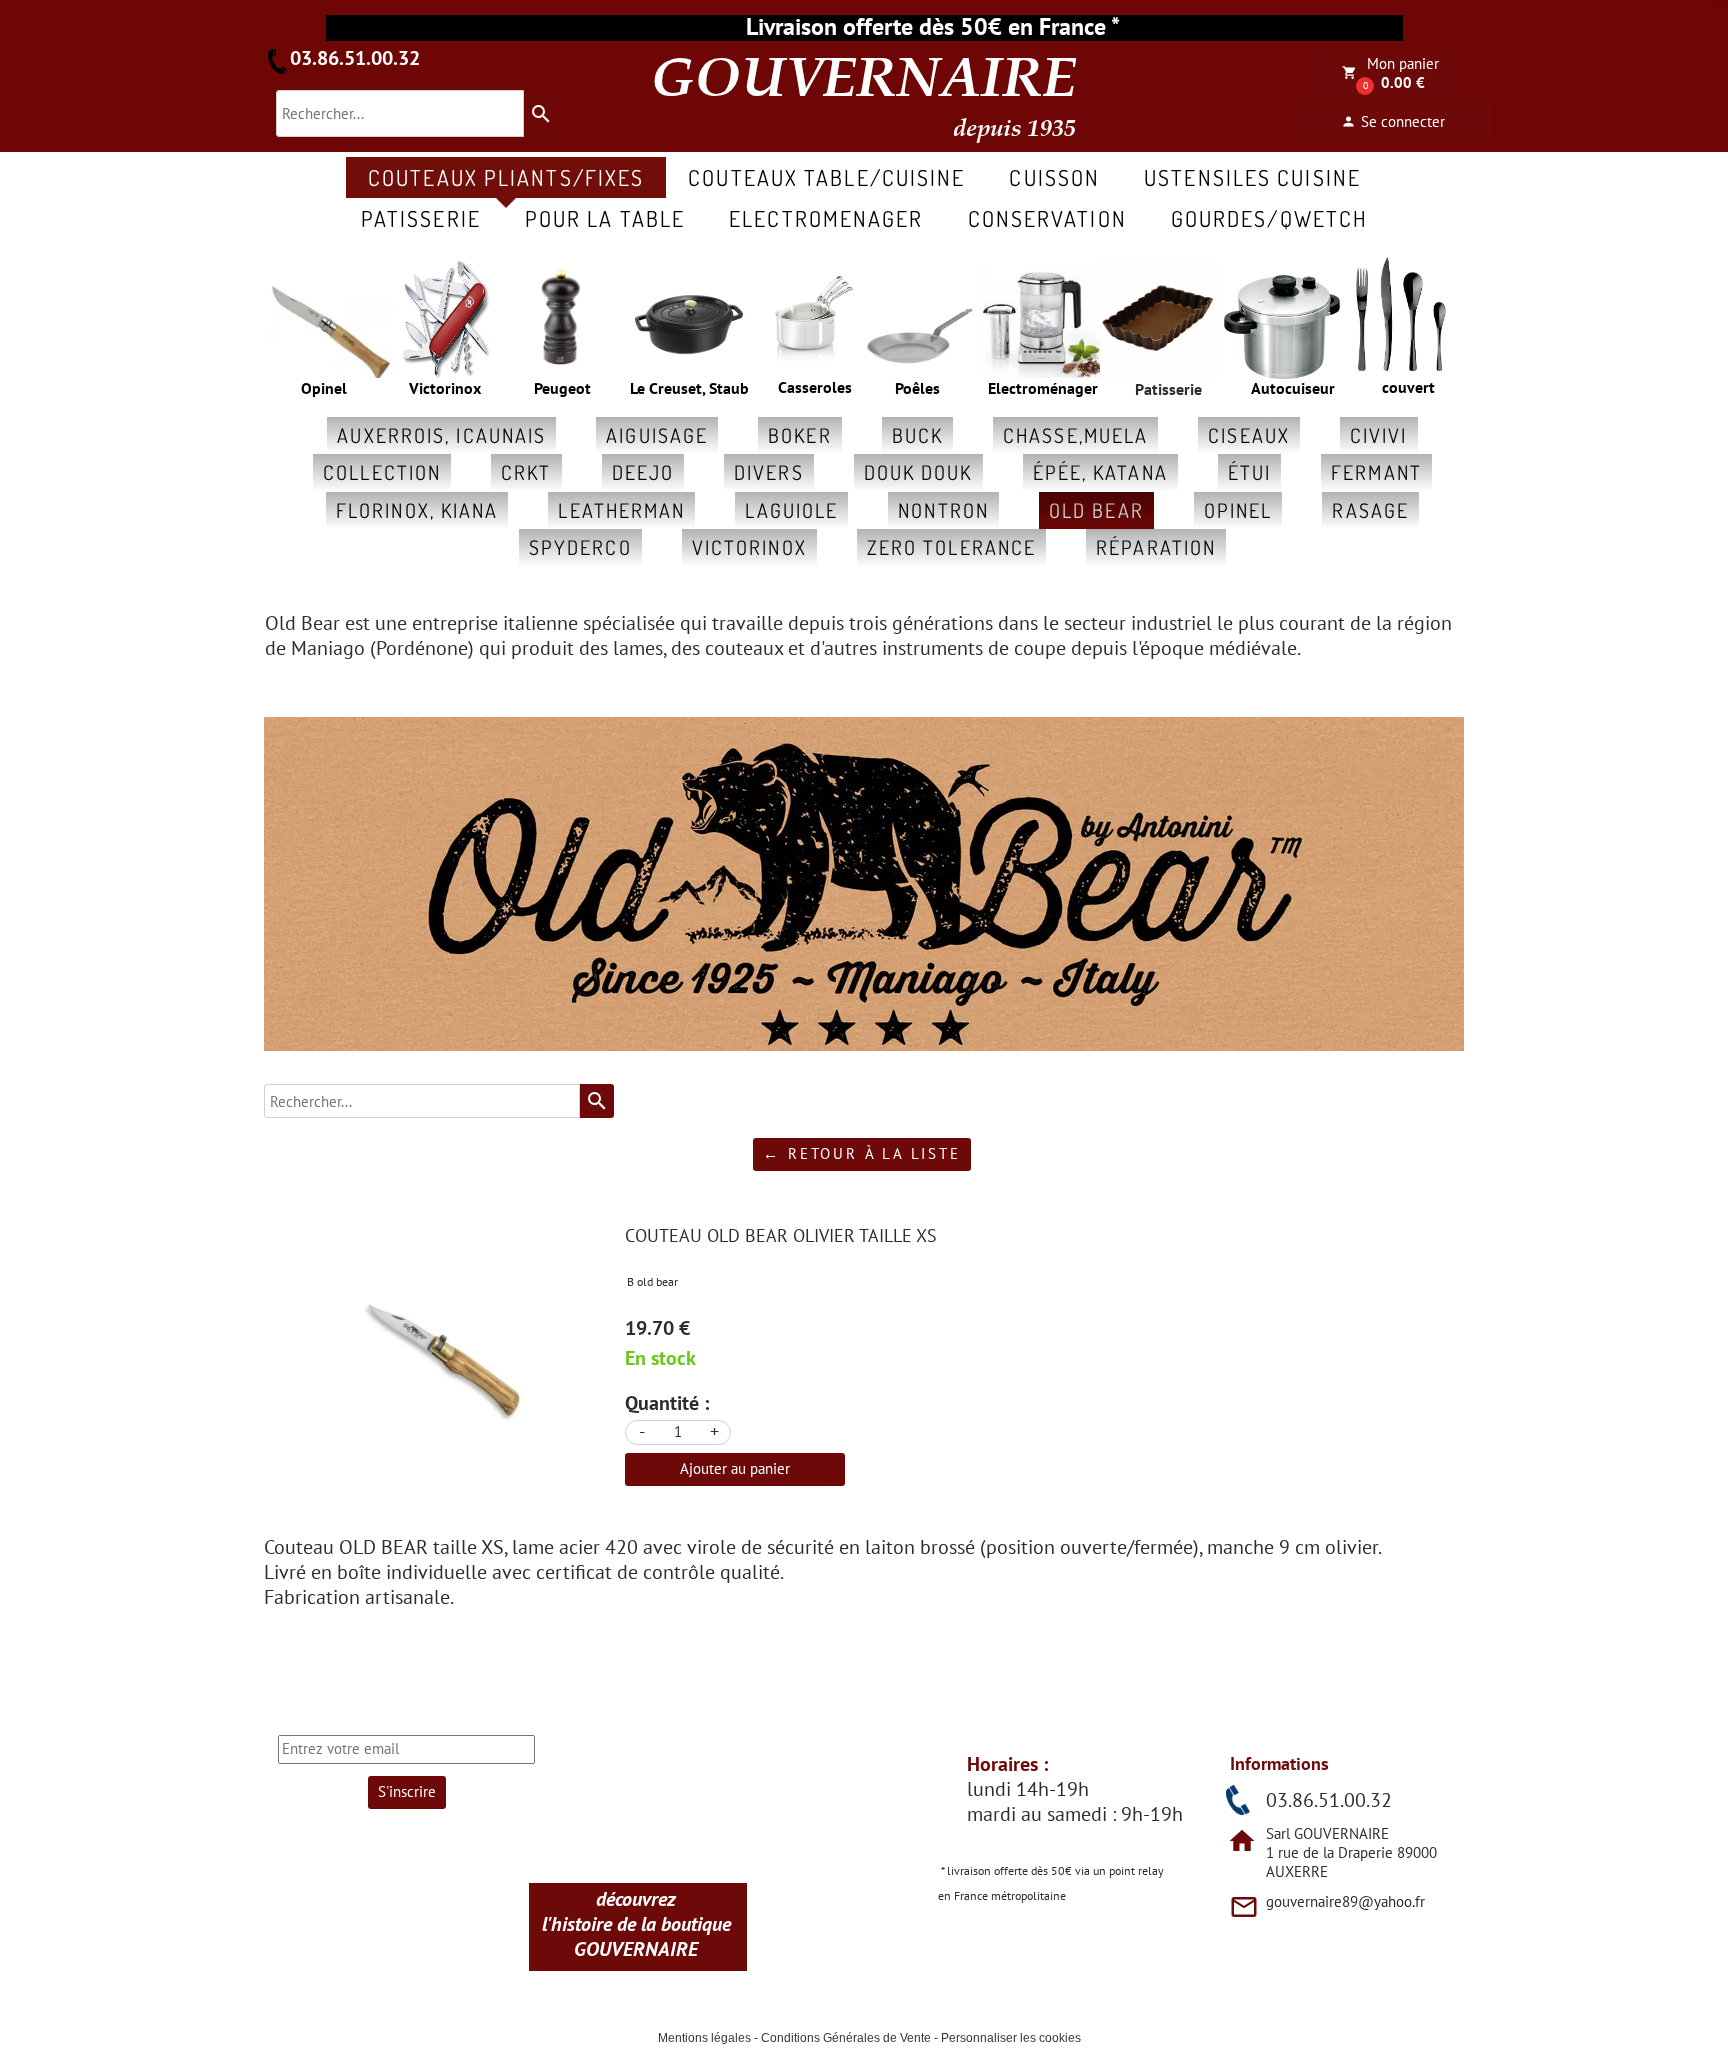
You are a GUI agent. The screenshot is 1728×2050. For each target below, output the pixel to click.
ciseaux (1249, 435)
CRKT (526, 472)
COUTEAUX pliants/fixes (506, 177)
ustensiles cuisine (1252, 177)
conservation (1047, 218)
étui (1249, 472)
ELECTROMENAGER (826, 218)
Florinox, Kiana (417, 510)
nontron (943, 510)
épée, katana (1100, 472)
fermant (1376, 472)
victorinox (749, 547)
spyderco (580, 547)
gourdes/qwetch (1269, 218)
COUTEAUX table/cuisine (826, 177)
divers (769, 472)
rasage (1370, 510)
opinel (1238, 510)
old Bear (1096, 510)
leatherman (621, 510)
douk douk (918, 472)
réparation (1156, 547)
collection (382, 472)
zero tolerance (951, 547)
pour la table (605, 218)
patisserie (421, 218)
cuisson (1054, 177)
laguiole (791, 510)
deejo (643, 472)
